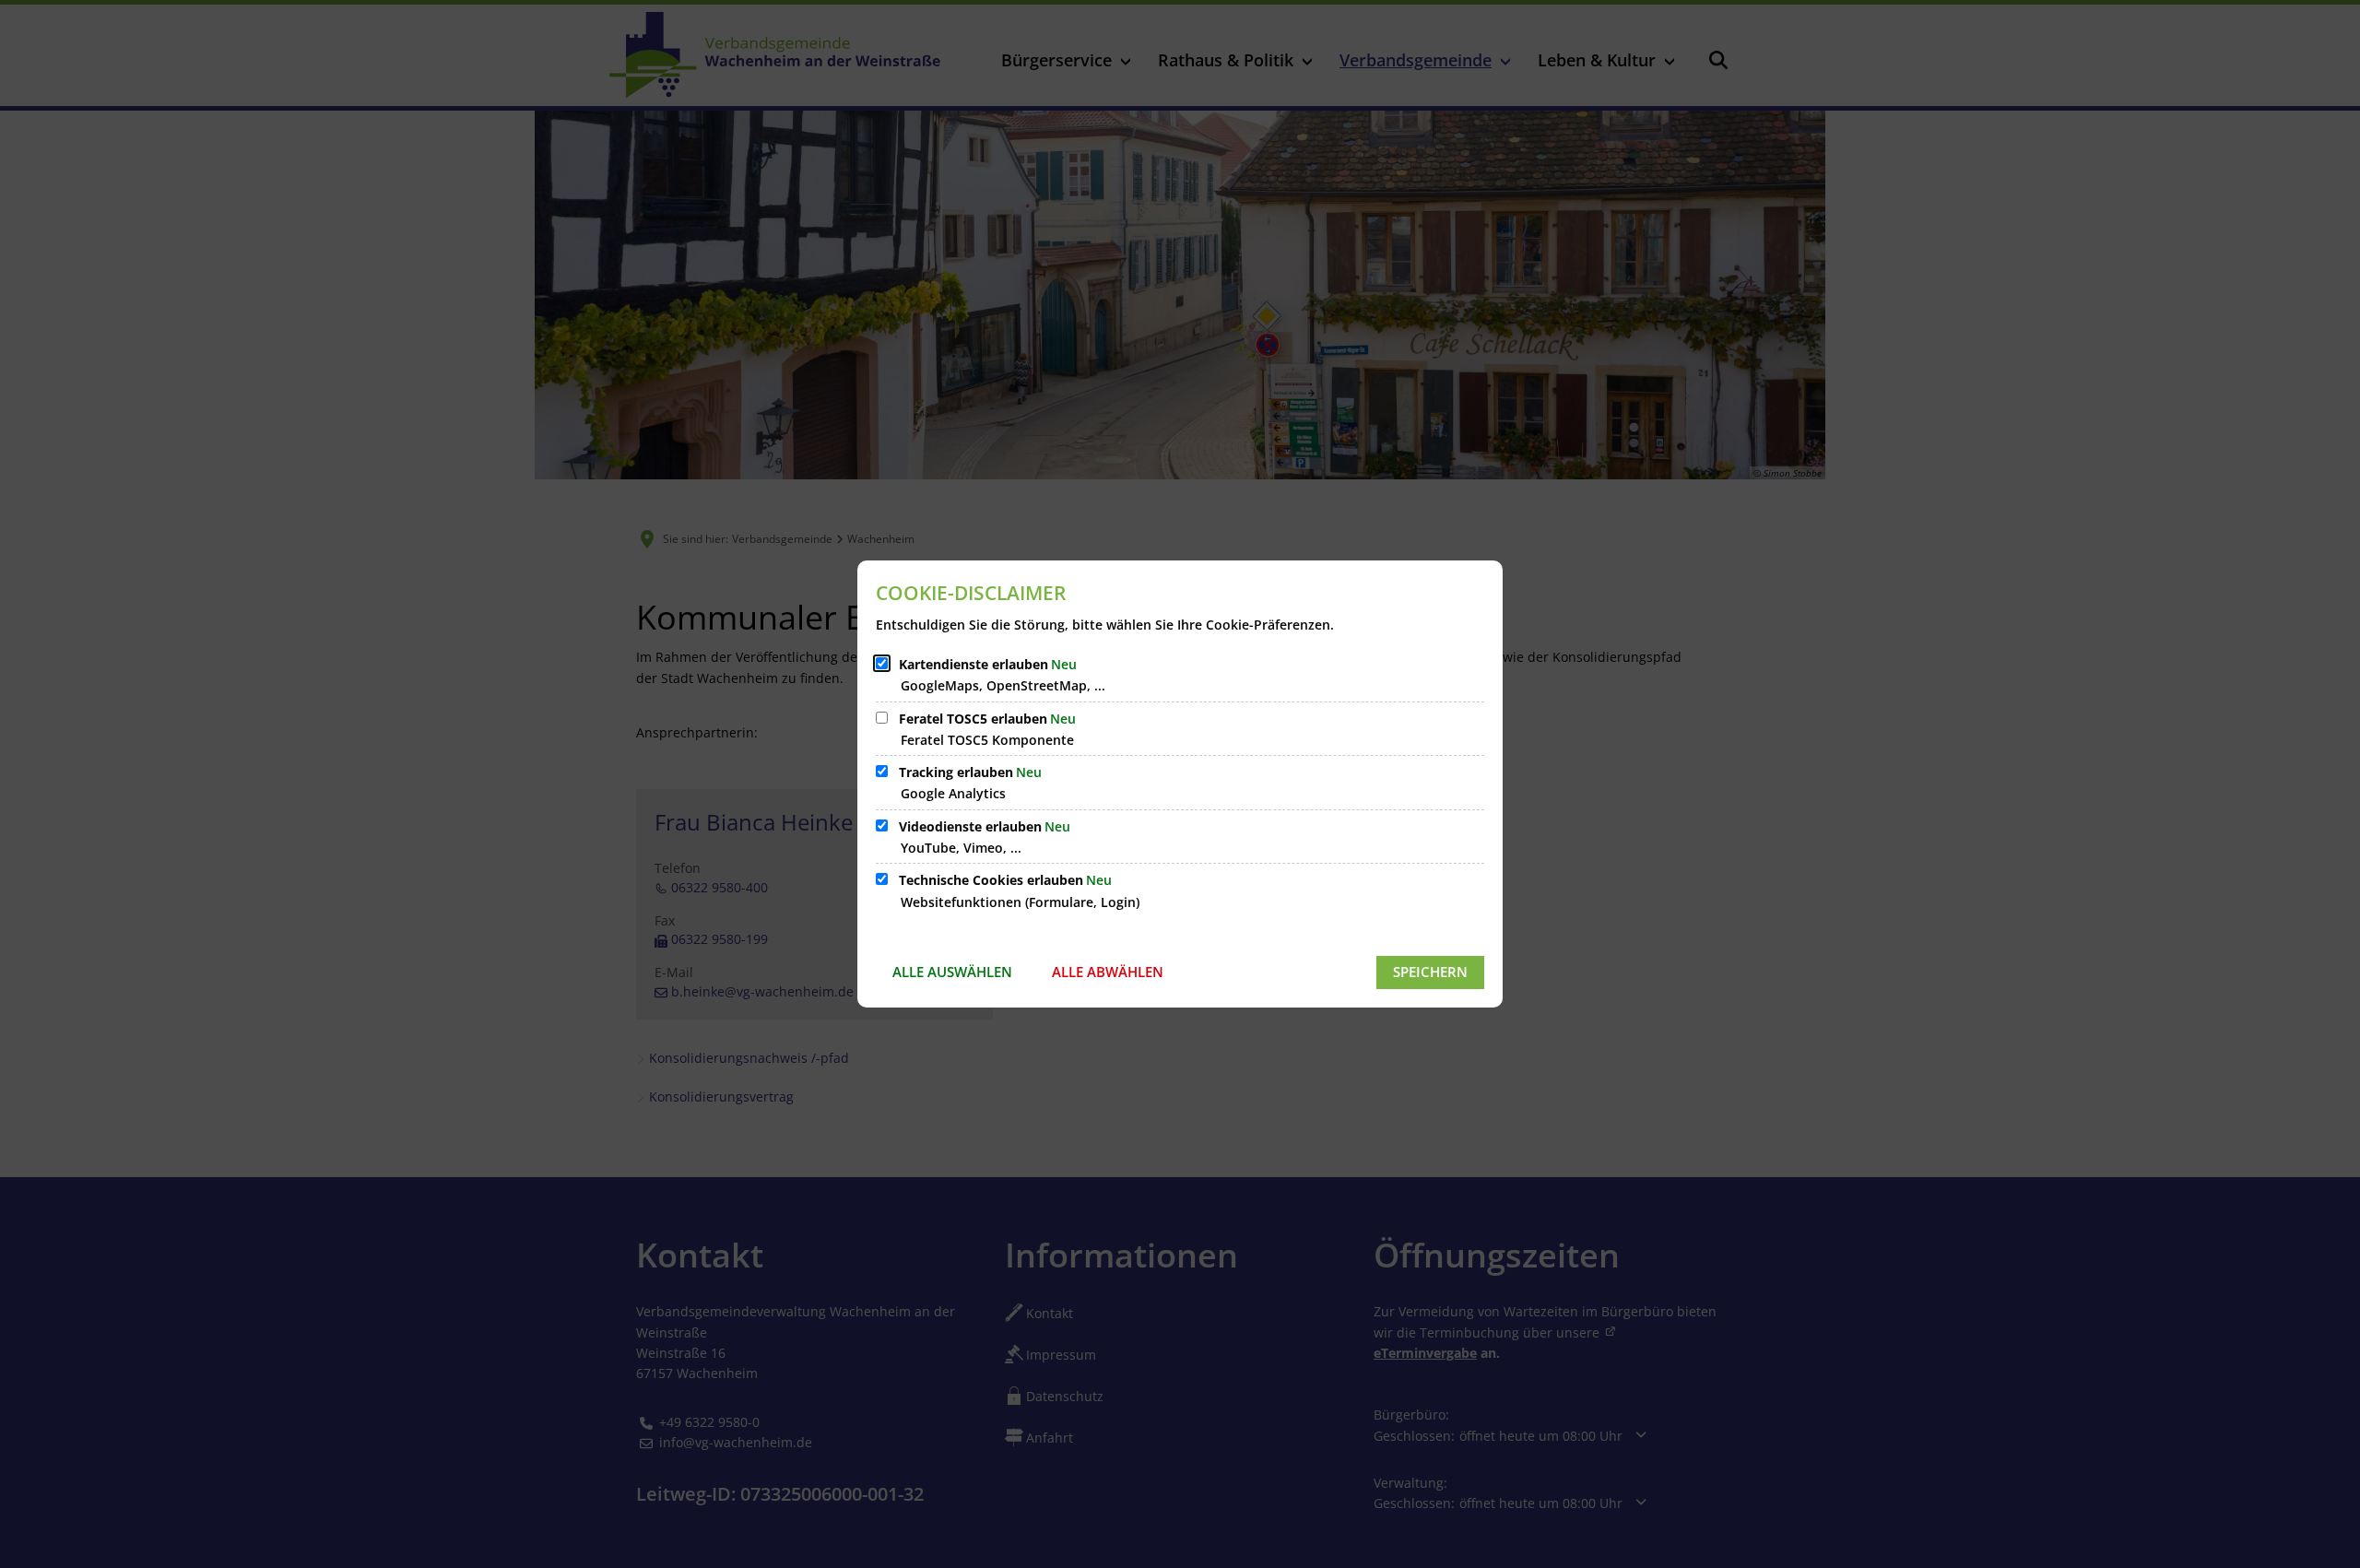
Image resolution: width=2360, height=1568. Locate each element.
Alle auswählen (952, 972)
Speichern (1430, 972)
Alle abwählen (1108, 972)
